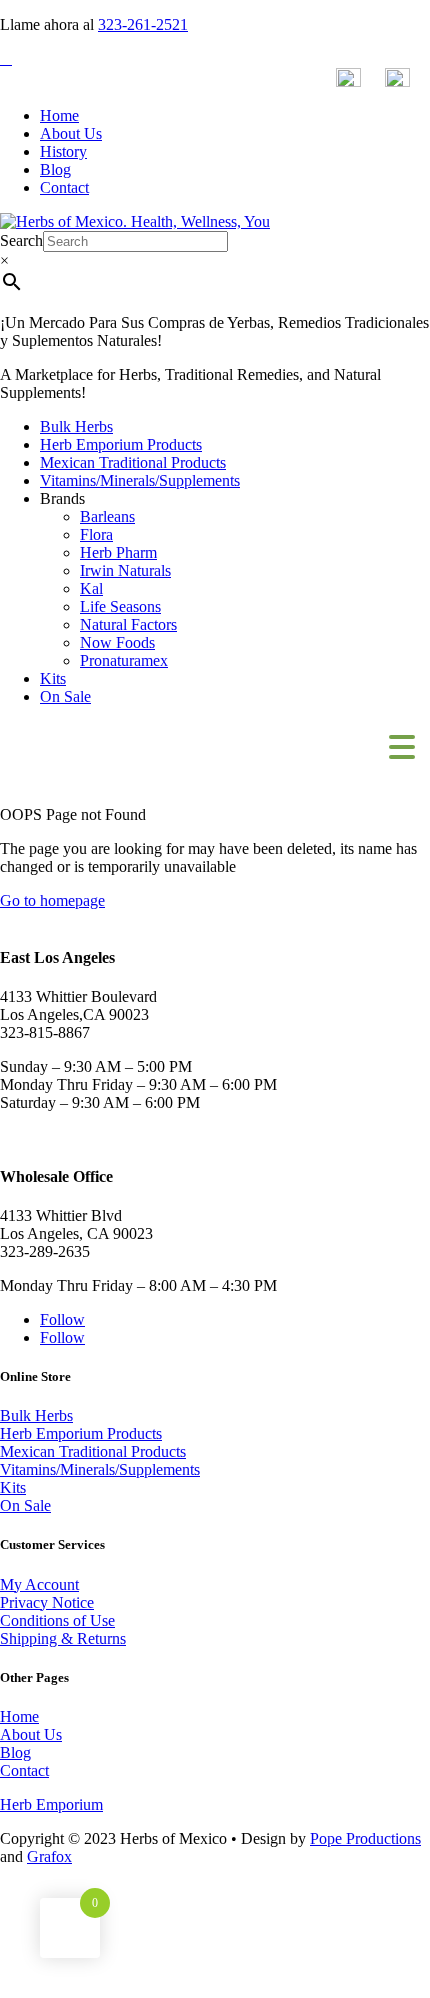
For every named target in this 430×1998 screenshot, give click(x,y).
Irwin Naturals (125, 570)
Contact (64, 187)
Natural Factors (128, 624)
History (63, 151)
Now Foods (117, 642)
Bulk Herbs (76, 426)
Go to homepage (52, 900)
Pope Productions (365, 1838)
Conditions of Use (57, 1620)
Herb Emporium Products (121, 444)
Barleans (107, 516)
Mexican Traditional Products (133, 462)
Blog (55, 169)
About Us (71, 133)
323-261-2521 (143, 24)
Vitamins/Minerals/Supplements (140, 480)
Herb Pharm (118, 552)
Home (59, 115)
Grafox (49, 1856)
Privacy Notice (47, 1602)
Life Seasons (120, 606)
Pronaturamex (124, 660)
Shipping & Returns (63, 1638)
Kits (53, 678)
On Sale (65, 696)
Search (21, 240)
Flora (96, 534)
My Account (39, 1584)
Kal (91, 588)
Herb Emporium (51, 1804)
